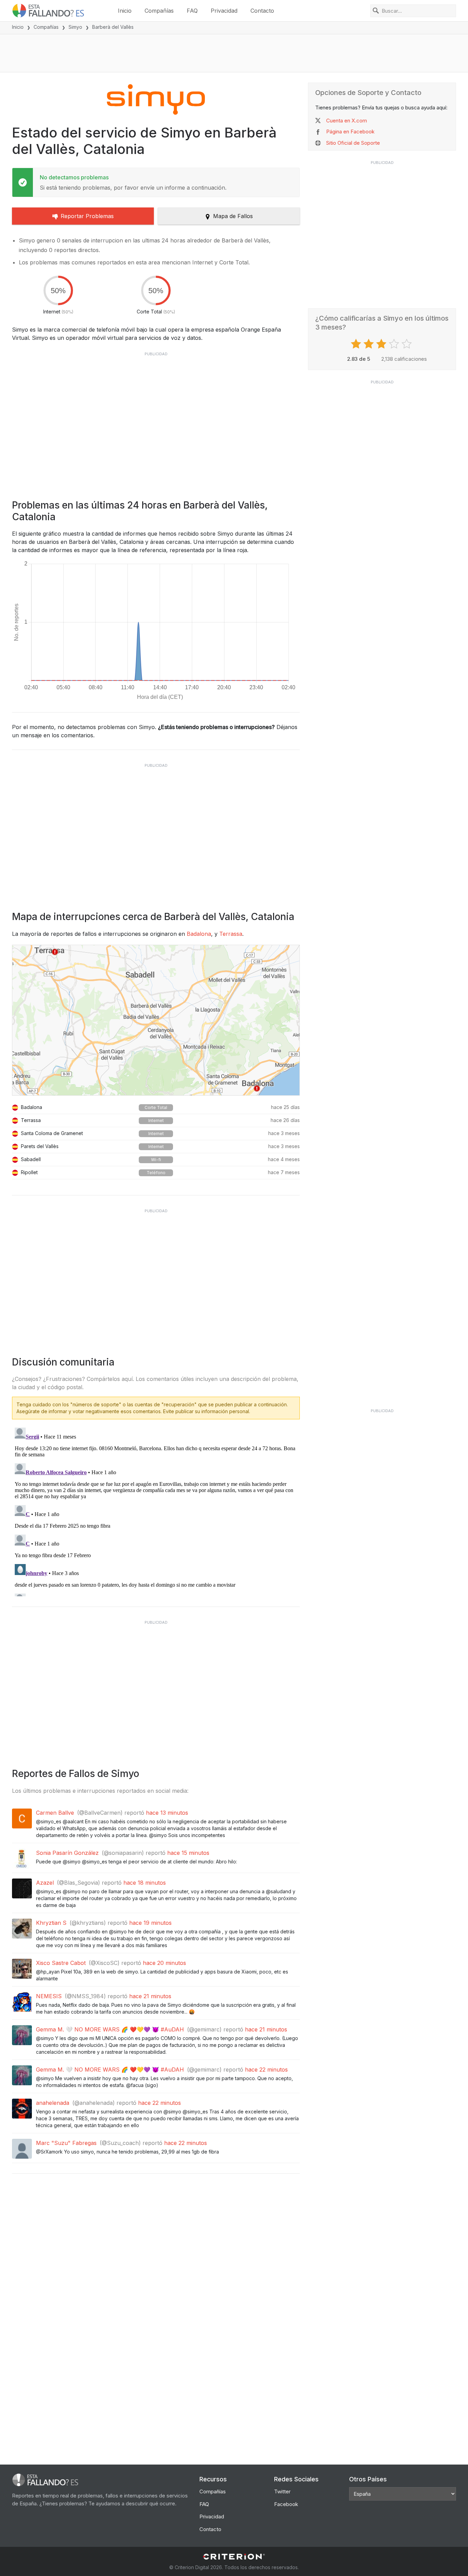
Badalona (199, 934)
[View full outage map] (156, 1020)
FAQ (192, 11)
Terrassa (231, 934)
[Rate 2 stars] (370, 344)
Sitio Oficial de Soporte (353, 143)
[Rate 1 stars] (357, 344)
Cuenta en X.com (347, 121)
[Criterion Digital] (234, 2557)
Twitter (282, 2491)
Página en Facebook (350, 132)
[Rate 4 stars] (395, 344)
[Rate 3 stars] (382, 344)
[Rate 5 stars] (408, 344)
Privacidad (224, 11)
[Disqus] (156, 1511)
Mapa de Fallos (233, 216)
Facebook (286, 2504)
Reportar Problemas (87, 216)
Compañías (159, 11)
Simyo (75, 27)
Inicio (125, 11)
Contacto (262, 11)
